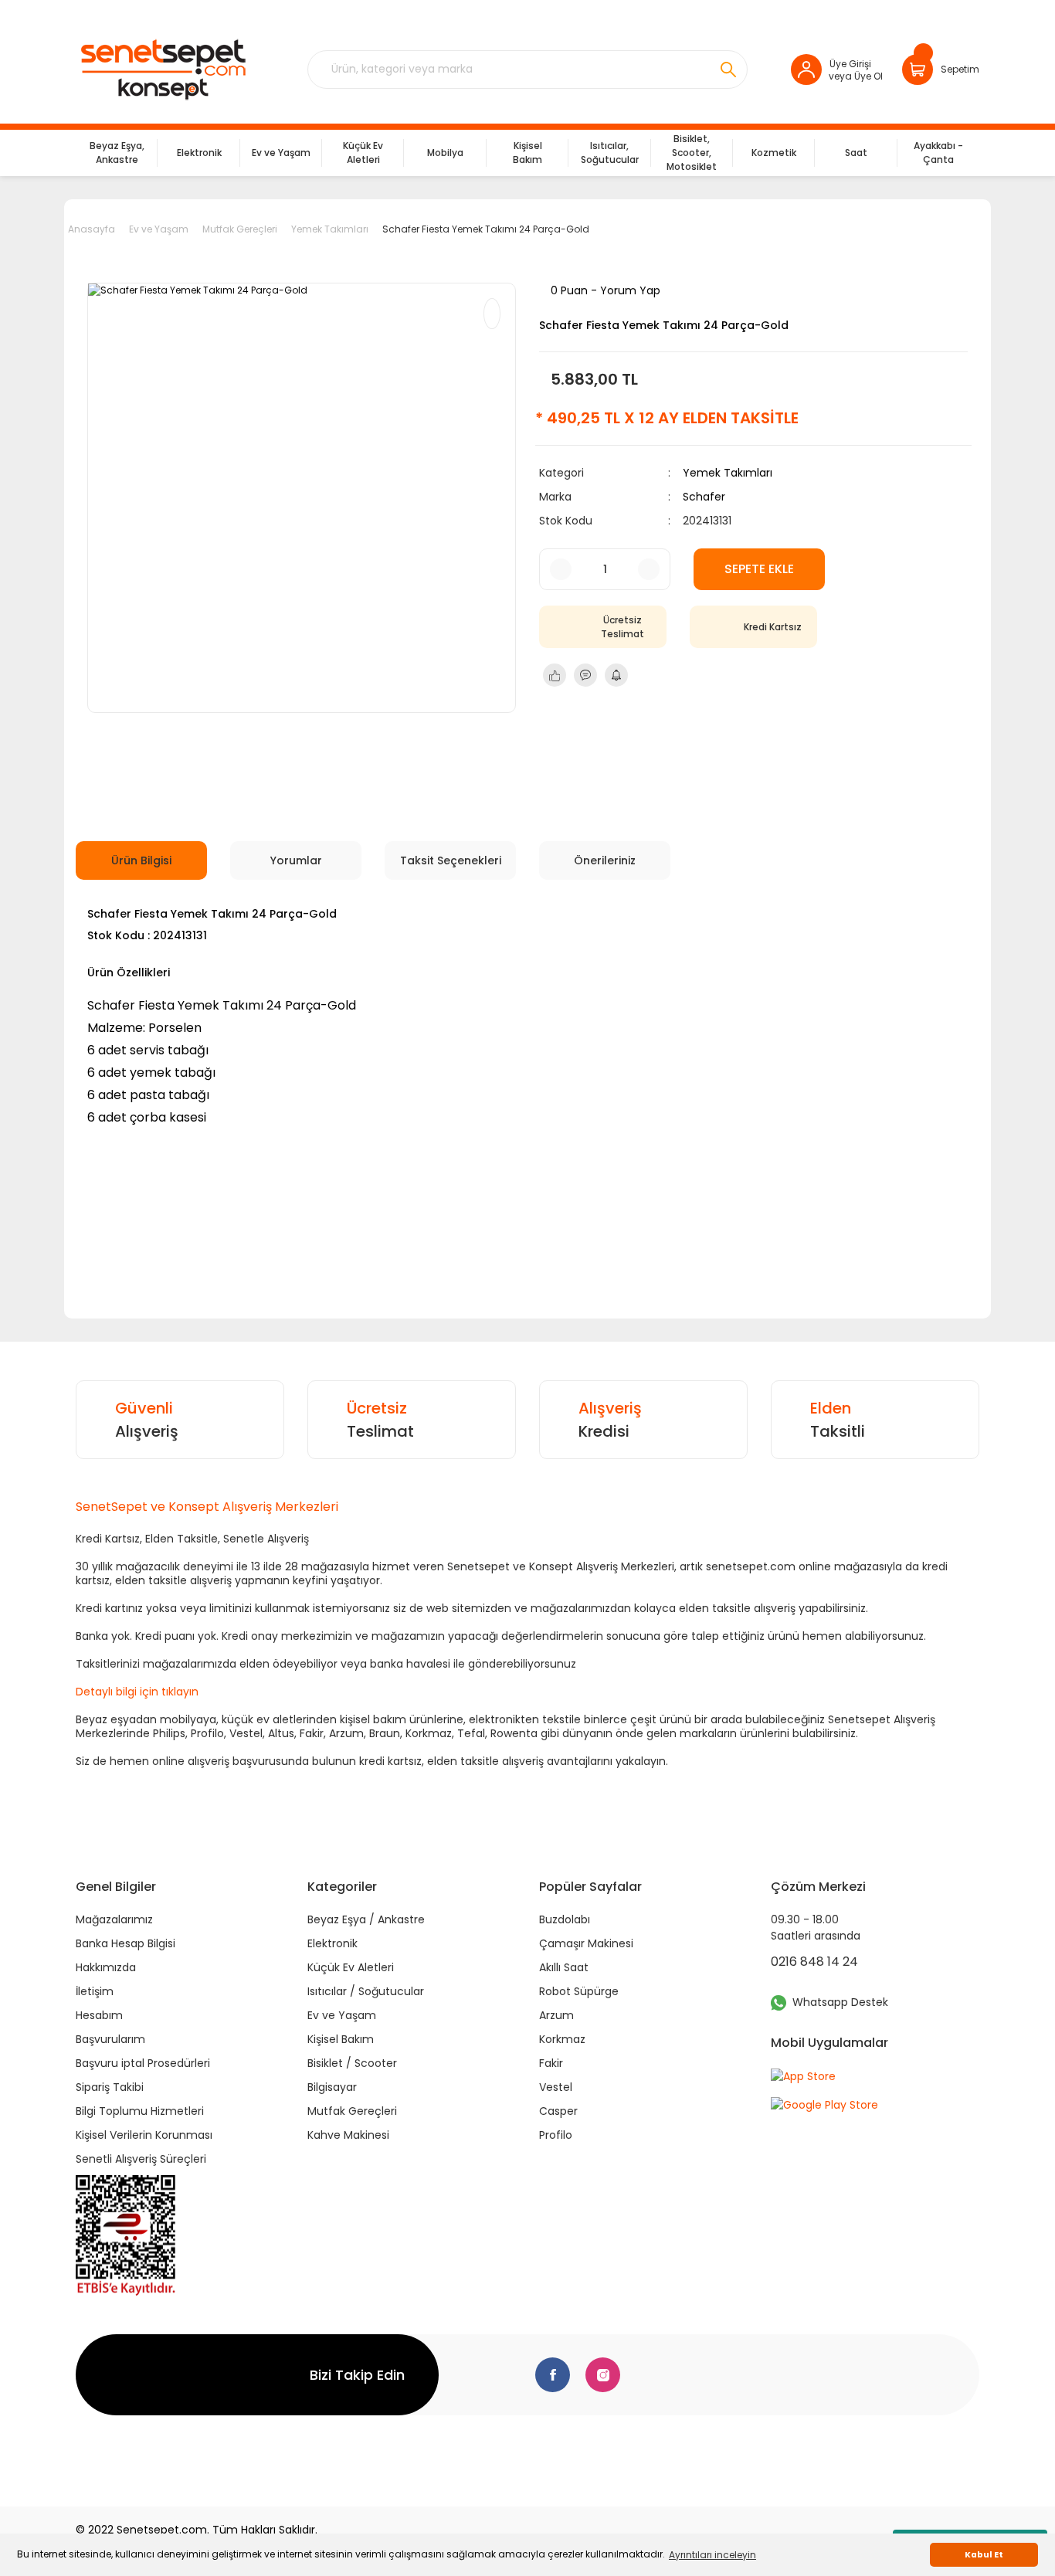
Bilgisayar (332, 2087)
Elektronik (332, 1943)
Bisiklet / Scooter (352, 2063)
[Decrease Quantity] (561, 569)
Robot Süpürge (579, 1991)
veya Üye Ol (856, 76)
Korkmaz (562, 2039)
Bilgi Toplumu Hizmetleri (140, 2111)
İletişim (95, 1991)
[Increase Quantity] (649, 569)
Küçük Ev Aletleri (351, 1967)
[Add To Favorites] (492, 314)
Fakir (551, 2063)
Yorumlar (296, 860)
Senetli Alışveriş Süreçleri (141, 2159)
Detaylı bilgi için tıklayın (137, 1692)
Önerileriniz (605, 860)
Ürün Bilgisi (141, 860)
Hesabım (99, 2015)
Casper (558, 2111)
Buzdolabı (565, 1919)
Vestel (556, 2087)
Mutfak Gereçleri (352, 2111)
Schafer (704, 497)
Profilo (556, 2135)
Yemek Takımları (728, 473)
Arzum (556, 2015)
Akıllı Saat (564, 1967)
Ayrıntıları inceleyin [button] (712, 2555)
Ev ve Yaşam (342, 2015)
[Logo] (163, 70)
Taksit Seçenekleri (451, 860)
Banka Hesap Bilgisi (126, 1943)
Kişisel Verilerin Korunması (144, 2135)
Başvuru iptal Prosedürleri (143, 2063)
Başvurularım (110, 2039)
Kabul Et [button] (984, 2555)
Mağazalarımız (114, 1919)
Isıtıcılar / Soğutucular (366, 1991)
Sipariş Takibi (110, 2087)
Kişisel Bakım (341, 2039)
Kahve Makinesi (348, 2135)
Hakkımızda (106, 1967)
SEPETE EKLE (759, 569)
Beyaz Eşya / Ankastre (366, 1919)
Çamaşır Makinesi (586, 1943)
